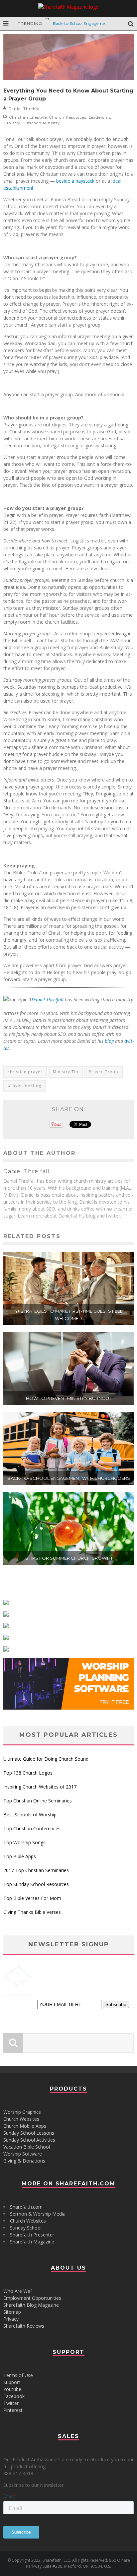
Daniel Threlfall (25, 109)
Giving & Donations (24, 2161)
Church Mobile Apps (25, 2126)
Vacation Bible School (27, 2147)
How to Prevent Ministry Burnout (69, 1398)
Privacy (11, 2319)
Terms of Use (18, 2375)
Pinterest (13, 2410)
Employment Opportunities (32, 2298)
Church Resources (68, 117)
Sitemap (12, 2312)
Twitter (11, 2403)
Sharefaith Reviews (24, 2326)
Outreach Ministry (41, 123)
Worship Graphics (22, 2112)
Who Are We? (18, 2291)
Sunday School (26, 2228)
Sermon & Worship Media (38, 2214)
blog (109, 1041)
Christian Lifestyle (28, 117)
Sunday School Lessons (29, 2133)
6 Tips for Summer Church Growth (69, 1558)
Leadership (100, 117)
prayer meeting (24, 1085)
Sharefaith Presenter (32, 2235)
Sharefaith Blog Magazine (31, 2305)
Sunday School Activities (29, 2140)
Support (12, 2382)
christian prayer (25, 1072)
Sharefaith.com (26, 2207)
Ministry (12, 123)
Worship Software (23, 2154)
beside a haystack (75, 181)
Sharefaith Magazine (32, 2242)
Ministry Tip (66, 1072)
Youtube (12, 2389)
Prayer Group (104, 1072)
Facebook (14, 2396)
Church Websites (21, 2119)
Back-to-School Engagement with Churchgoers (69, 1478)
